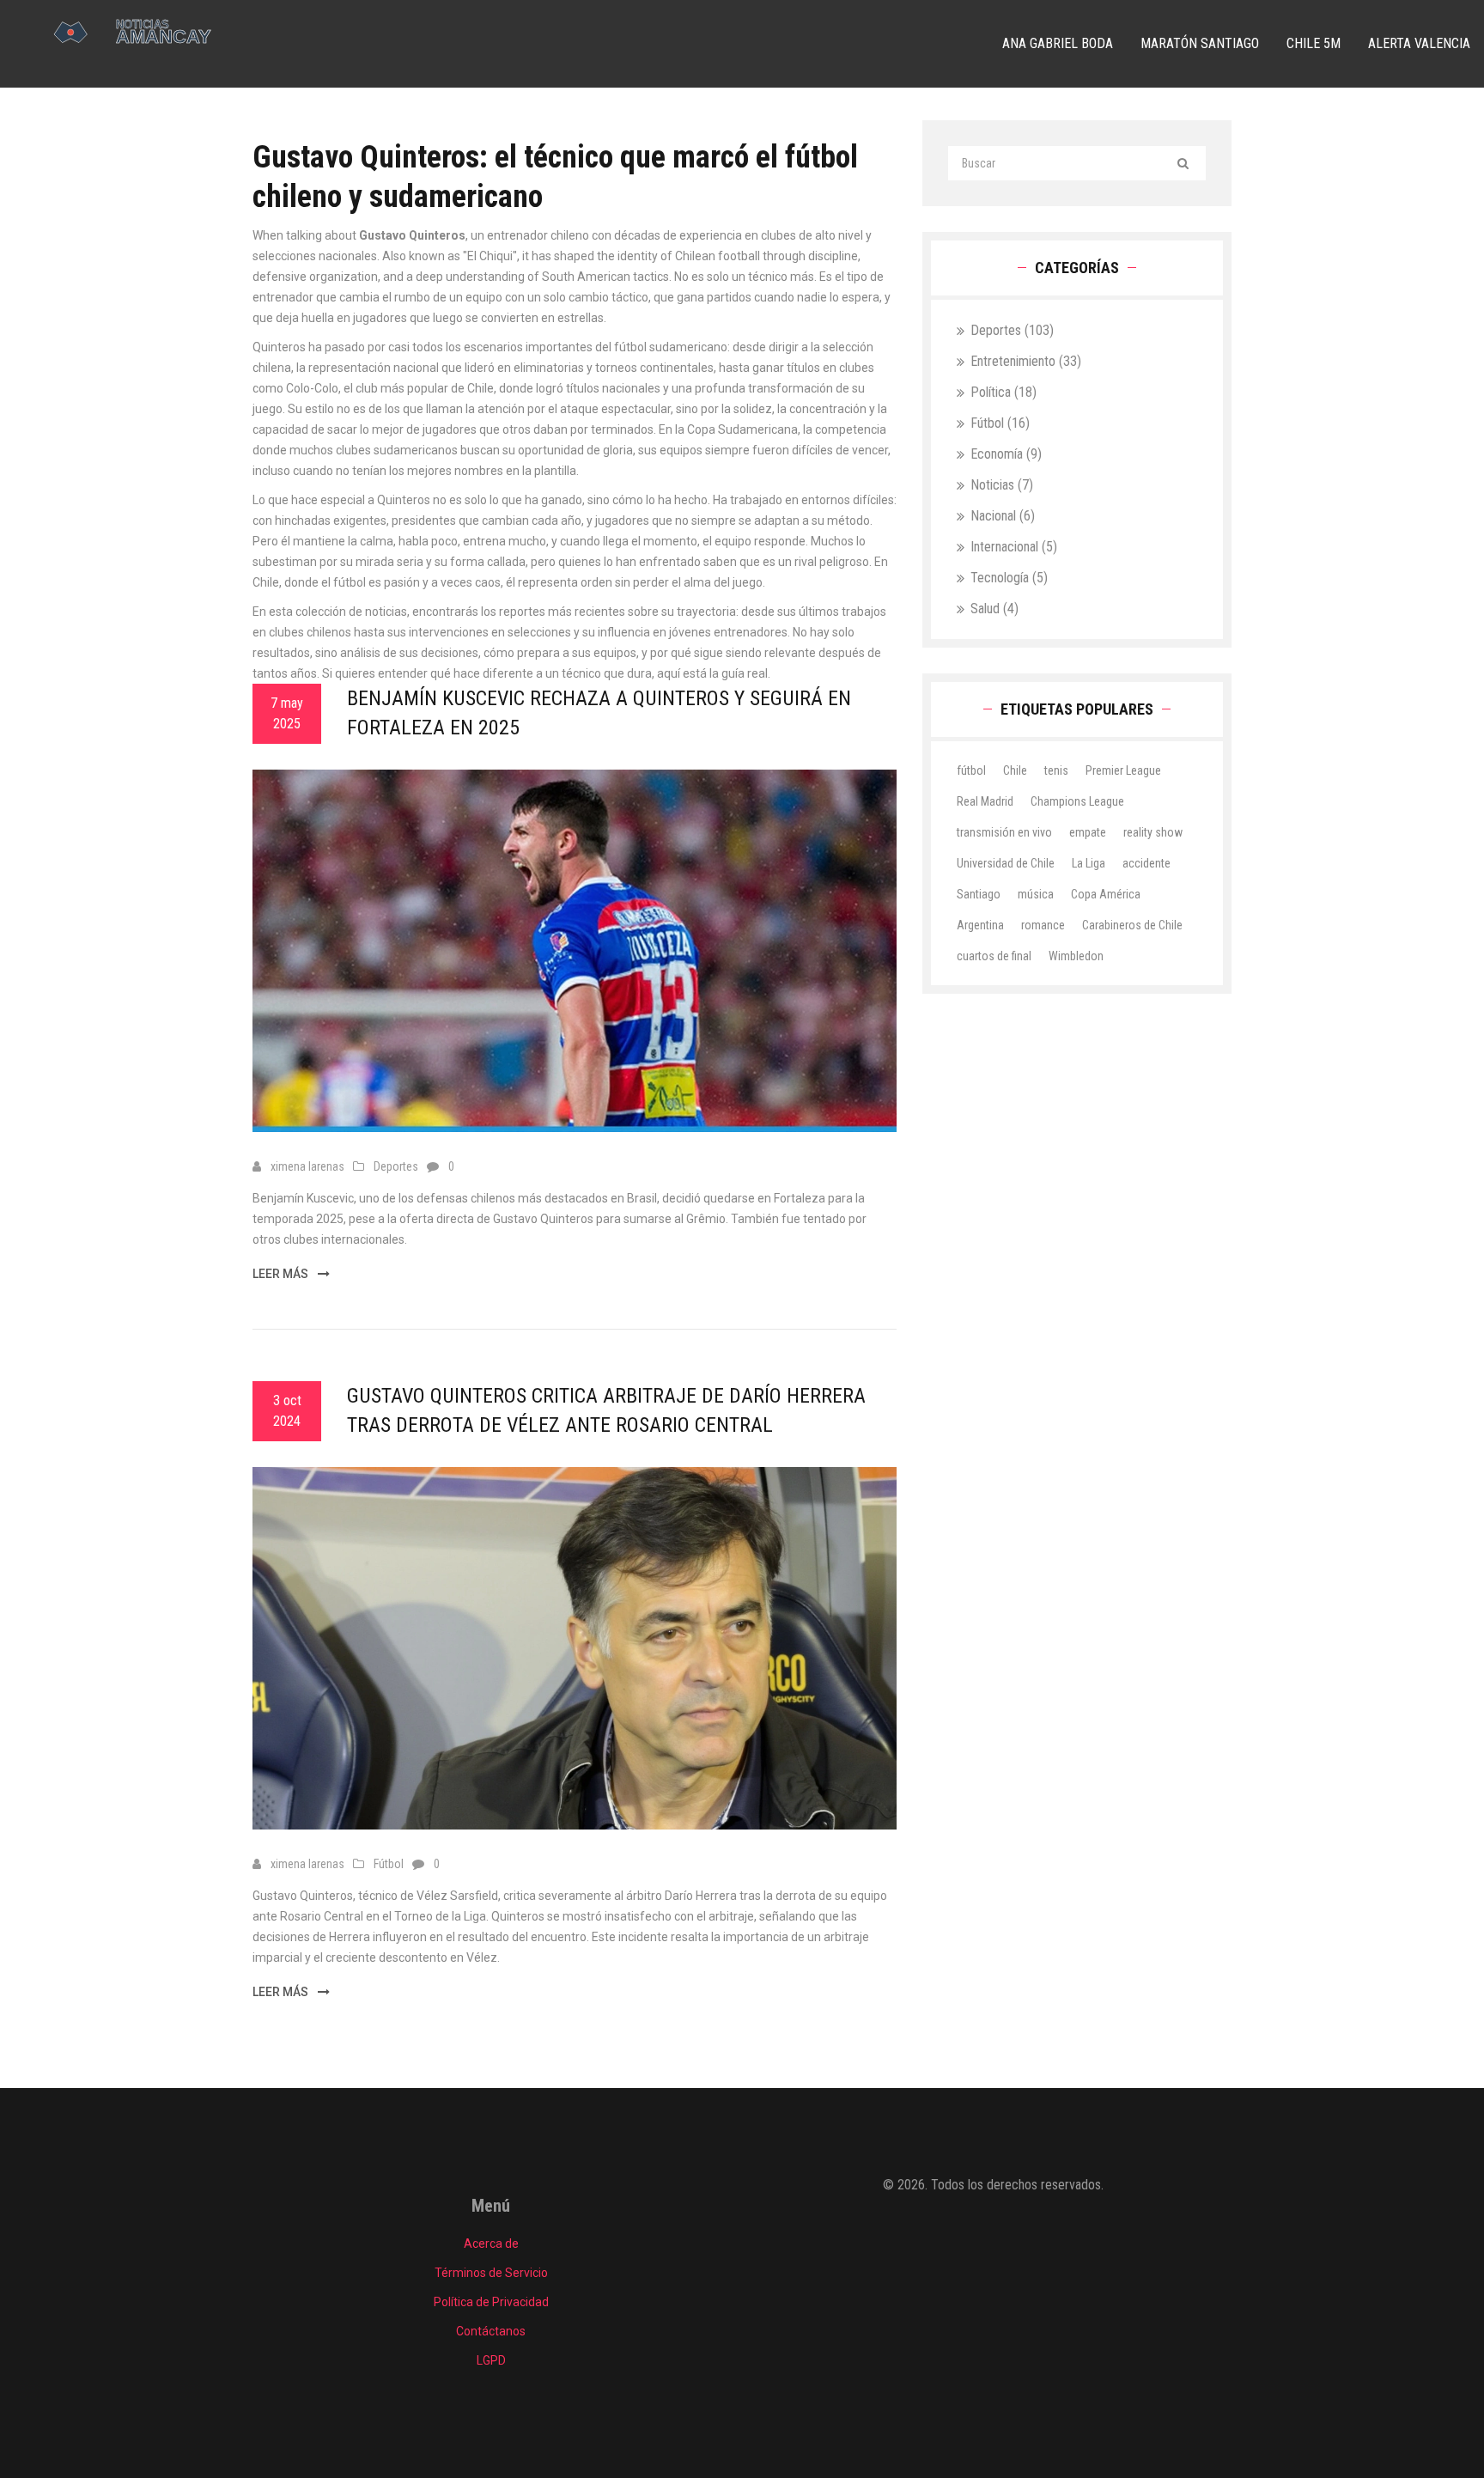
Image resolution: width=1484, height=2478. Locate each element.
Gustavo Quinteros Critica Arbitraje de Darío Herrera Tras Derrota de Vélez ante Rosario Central (606, 1410)
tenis (1056, 770)
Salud (994, 609)
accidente (1146, 863)
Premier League (1123, 770)
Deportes (396, 1166)
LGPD (491, 2360)
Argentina (980, 925)
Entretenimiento (1026, 361)
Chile (1015, 770)
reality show (1153, 832)
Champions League (1077, 801)
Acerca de (491, 2244)
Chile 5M (1314, 43)
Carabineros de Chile (1132, 925)
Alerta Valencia (1419, 43)
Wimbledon (1076, 956)
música (1036, 894)
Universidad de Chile (1006, 863)
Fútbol (389, 1864)
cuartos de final (994, 956)
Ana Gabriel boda (1058, 43)
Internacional (1014, 547)
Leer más (282, 1274)
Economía (1006, 454)
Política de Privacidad (491, 2302)
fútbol (971, 770)
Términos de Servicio (491, 2273)
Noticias (1002, 485)
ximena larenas (307, 1166)
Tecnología (1009, 578)
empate (1088, 832)
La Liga (1089, 863)
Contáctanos (491, 2331)
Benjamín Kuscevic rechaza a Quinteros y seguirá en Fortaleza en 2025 (599, 713)
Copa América (1106, 894)
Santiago (979, 894)
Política (1004, 392)
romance (1043, 925)
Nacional (1003, 516)
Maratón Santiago (1200, 43)
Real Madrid (985, 801)
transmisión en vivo (1004, 832)
